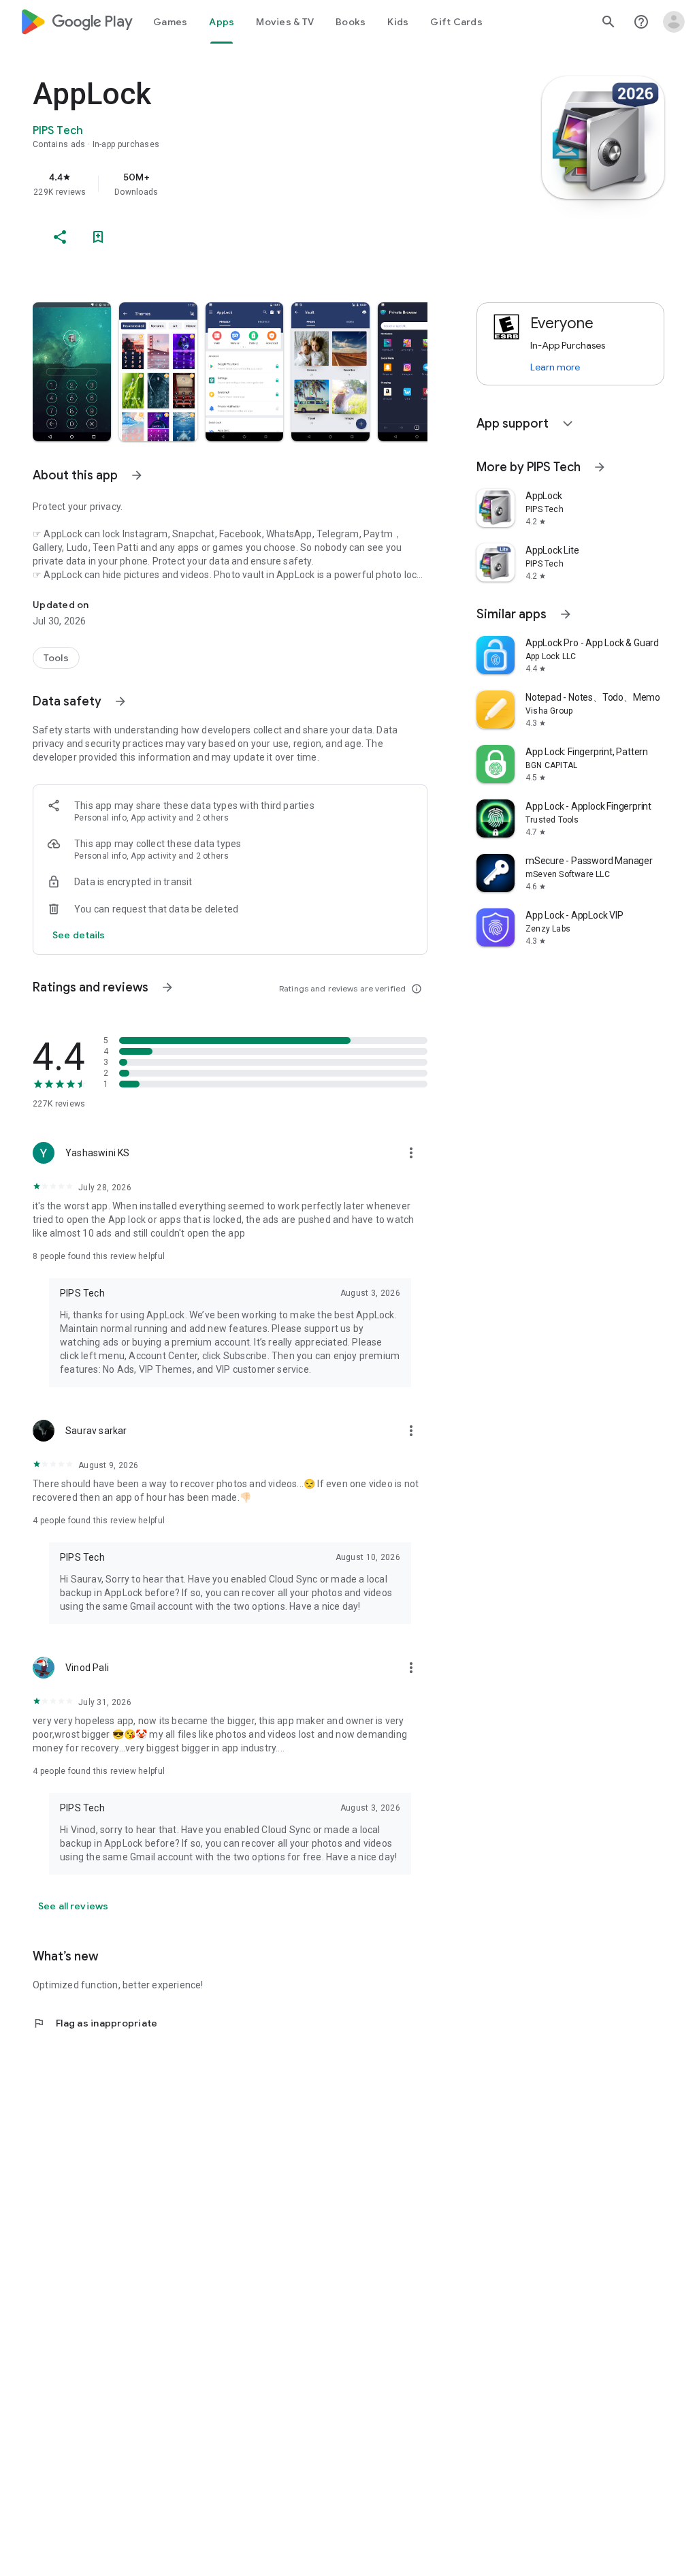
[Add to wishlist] (98, 237)
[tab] (170, 22)
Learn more (555, 367)
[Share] (60, 237)
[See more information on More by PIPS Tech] (600, 467)
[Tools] (56, 658)
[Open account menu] (674, 22)
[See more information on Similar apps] (566, 614)
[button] (72, 372)
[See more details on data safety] (79, 935)
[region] (249, 184)
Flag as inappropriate (95, 2023)
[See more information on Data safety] (120, 701)
